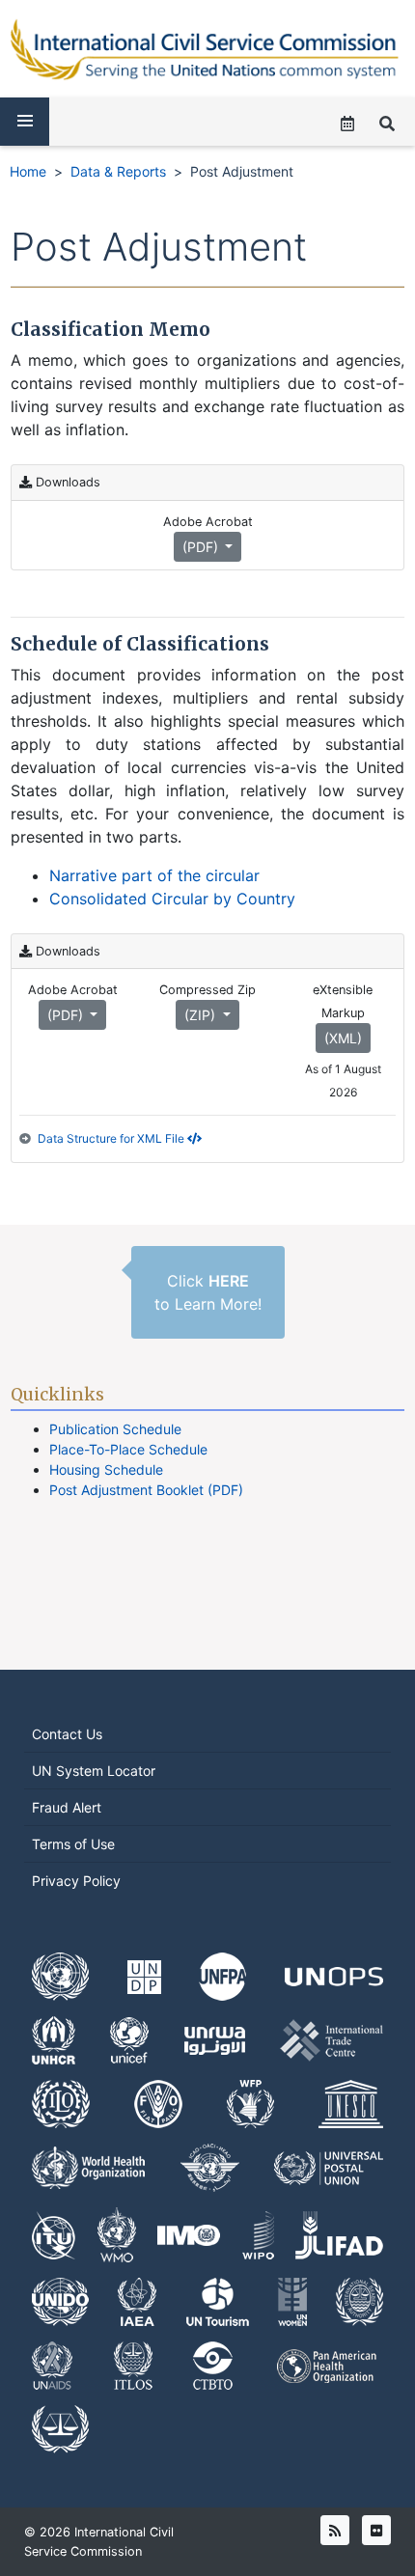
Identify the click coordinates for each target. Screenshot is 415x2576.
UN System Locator (94, 1771)
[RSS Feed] (335, 2530)
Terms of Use (73, 1844)
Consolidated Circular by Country (172, 899)
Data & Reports (118, 171)
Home (28, 171)
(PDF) (202, 547)
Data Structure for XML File (112, 1138)
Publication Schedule (115, 1429)
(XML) (343, 1038)
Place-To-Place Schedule (128, 1449)
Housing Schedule (106, 1469)
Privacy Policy (76, 1881)
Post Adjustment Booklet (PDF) (146, 1490)
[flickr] (376, 2530)
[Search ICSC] (387, 124)
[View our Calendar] (347, 124)
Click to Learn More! (208, 1292)
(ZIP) (202, 1015)
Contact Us (67, 1734)
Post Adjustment (242, 171)
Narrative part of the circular (154, 875)
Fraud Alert (67, 1807)
